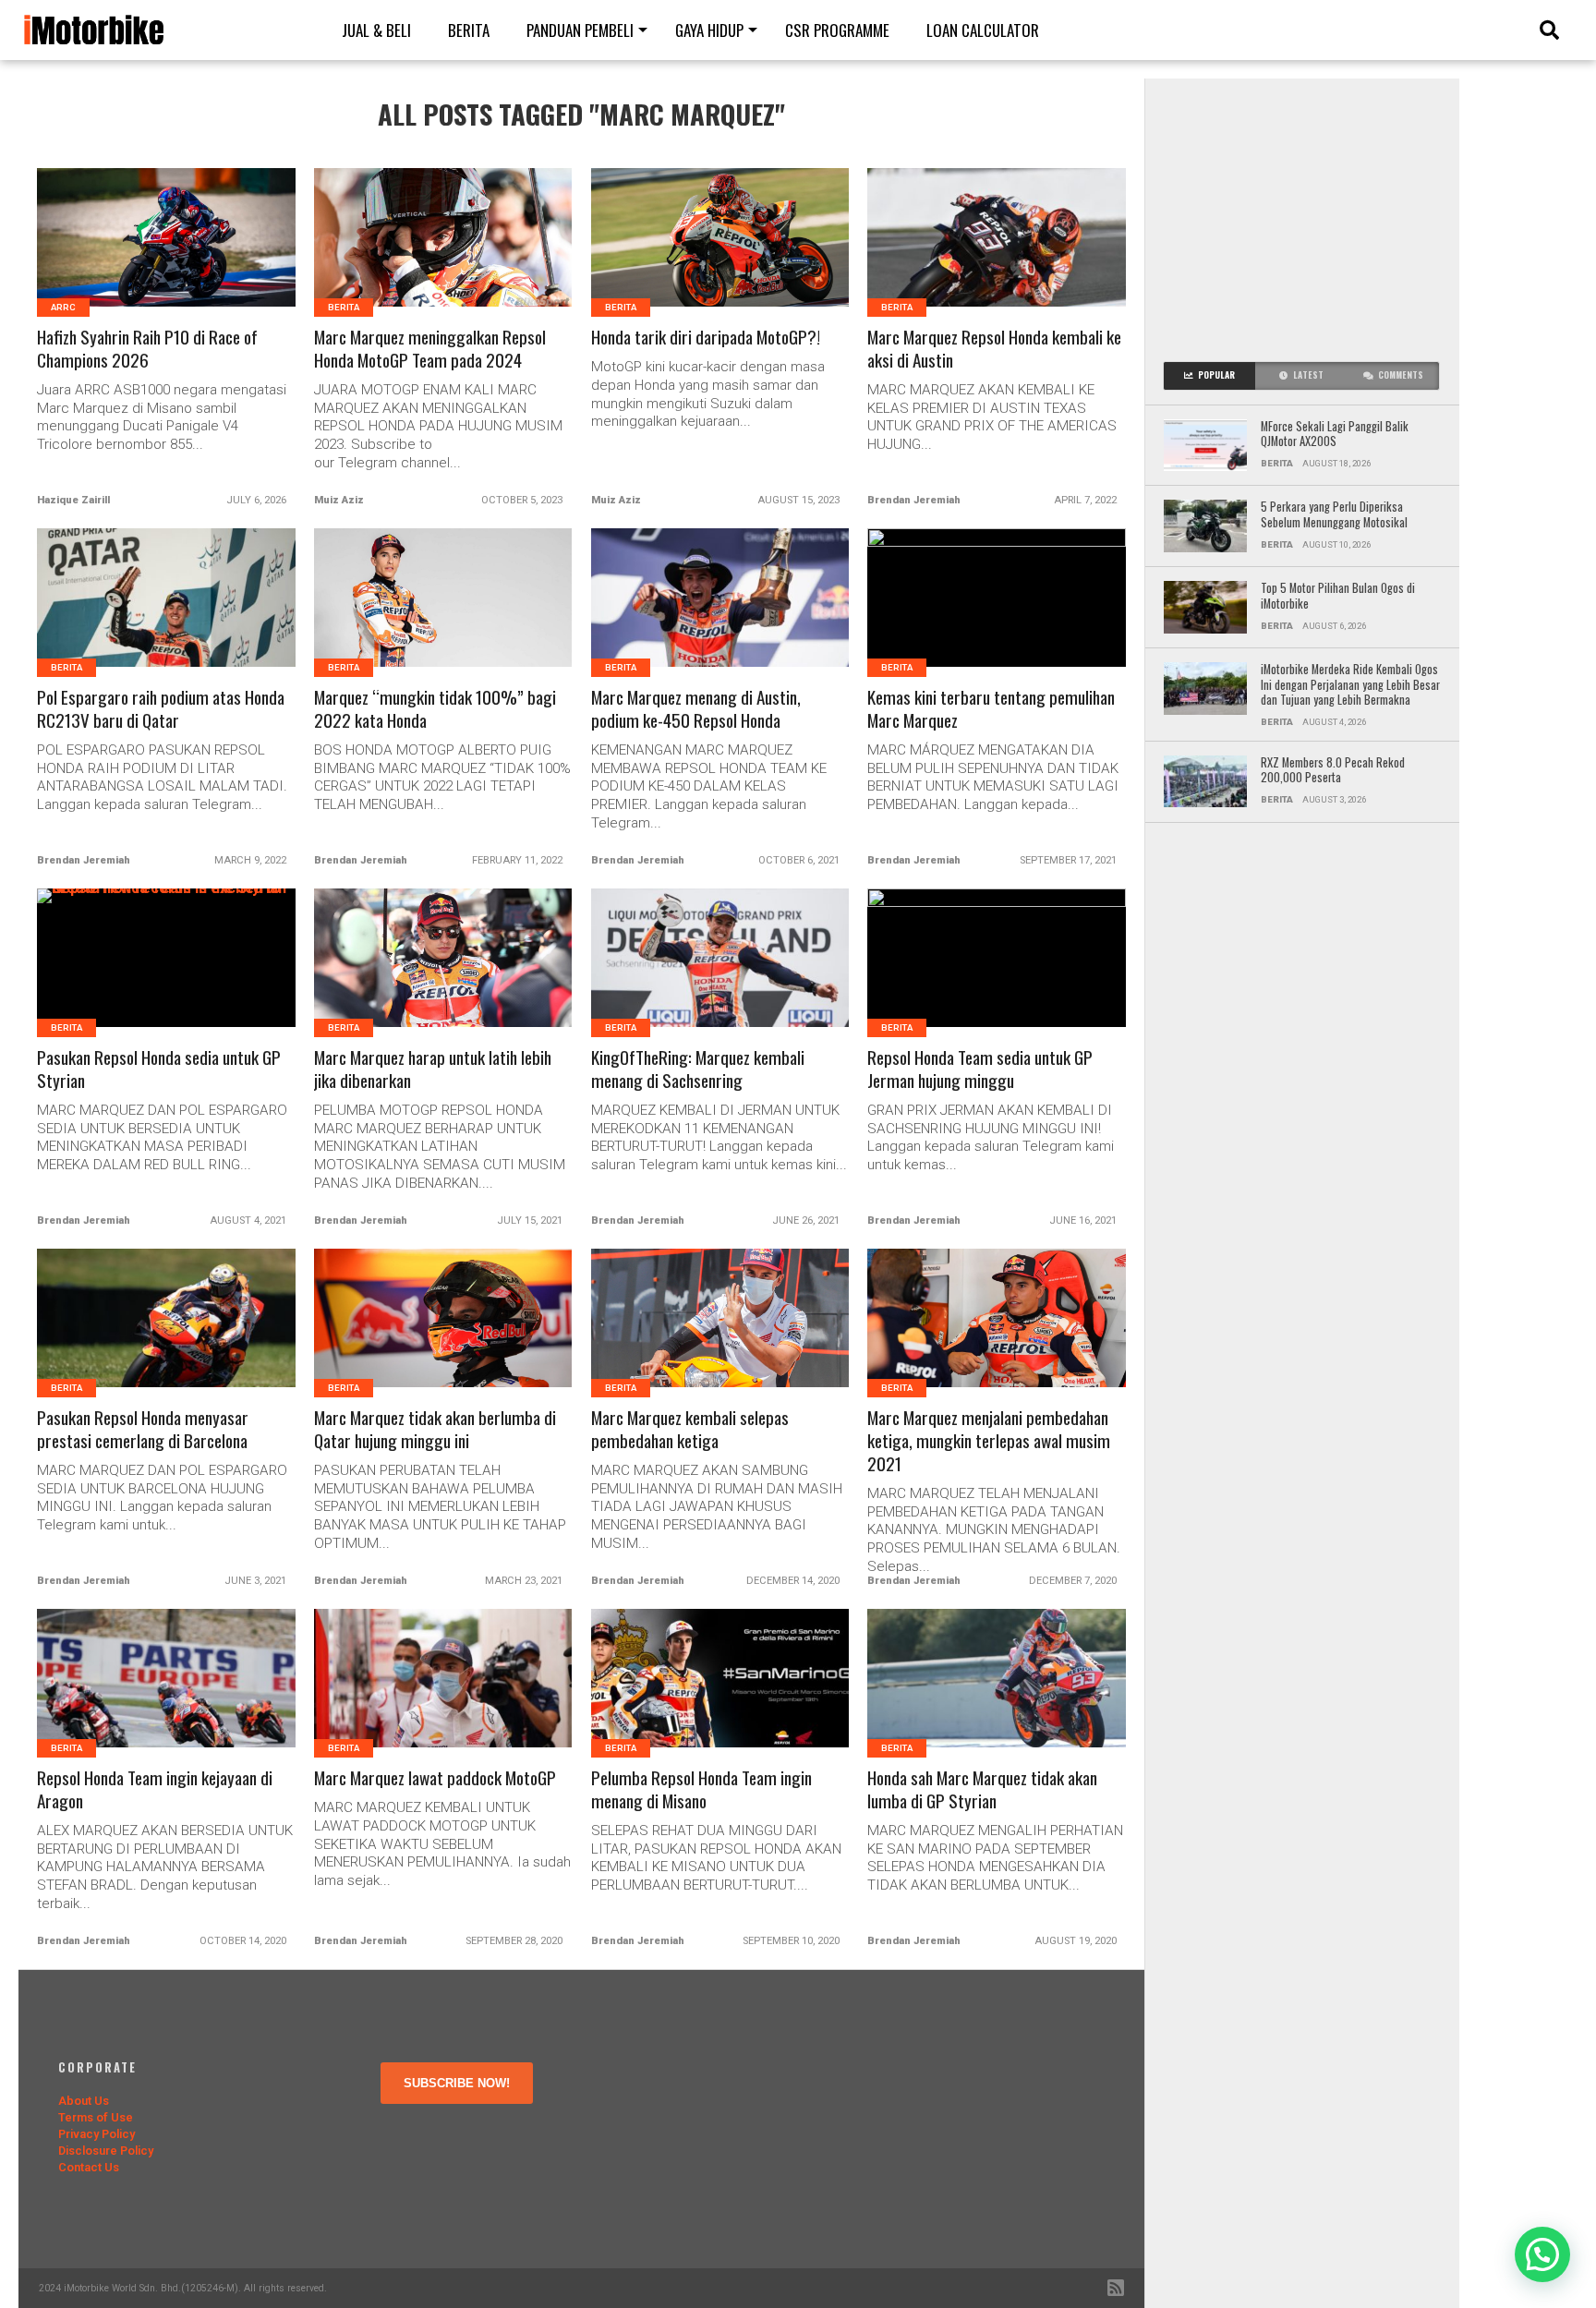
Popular (1216, 375)
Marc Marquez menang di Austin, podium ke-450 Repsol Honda (696, 709)
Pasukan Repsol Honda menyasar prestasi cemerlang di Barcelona (143, 1430)
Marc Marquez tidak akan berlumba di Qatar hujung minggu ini (435, 1430)
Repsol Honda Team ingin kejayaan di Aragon (155, 1790)
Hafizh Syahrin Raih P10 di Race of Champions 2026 (147, 349)
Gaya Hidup (709, 30)
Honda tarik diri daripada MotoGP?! (706, 338)
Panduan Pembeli (580, 30)
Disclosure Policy (106, 2151)
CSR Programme (837, 30)
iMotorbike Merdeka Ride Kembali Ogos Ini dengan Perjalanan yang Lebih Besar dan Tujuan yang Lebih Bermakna (1350, 685)
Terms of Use (96, 2117)
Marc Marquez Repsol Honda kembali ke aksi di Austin (994, 349)
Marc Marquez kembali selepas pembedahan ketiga (690, 1430)
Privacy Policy (97, 2134)
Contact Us (89, 2167)
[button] (1542, 2254)
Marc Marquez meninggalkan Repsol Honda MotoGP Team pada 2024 (430, 349)
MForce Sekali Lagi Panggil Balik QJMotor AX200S (1335, 435)
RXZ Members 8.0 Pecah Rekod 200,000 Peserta (1333, 771)
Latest (1308, 375)
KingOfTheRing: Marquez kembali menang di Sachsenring (698, 1069)
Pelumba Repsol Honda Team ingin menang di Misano (701, 1790)
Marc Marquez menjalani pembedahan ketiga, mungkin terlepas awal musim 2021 (989, 1441)
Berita (469, 30)
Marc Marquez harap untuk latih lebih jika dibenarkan (433, 1069)
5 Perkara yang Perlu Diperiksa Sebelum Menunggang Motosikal (1336, 515)
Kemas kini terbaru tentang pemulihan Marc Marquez (991, 709)
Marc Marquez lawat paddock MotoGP (435, 1778)
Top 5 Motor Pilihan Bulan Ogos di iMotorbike (1338, 596)
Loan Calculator (983, 30)
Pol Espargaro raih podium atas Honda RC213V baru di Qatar (161, 709)
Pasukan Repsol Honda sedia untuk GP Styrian (159, 1069)
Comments (1401, 375)
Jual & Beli (376, 30)
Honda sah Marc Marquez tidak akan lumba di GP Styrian (982, 1790)
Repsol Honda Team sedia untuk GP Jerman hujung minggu (980, 1069)
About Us (84, 2101)
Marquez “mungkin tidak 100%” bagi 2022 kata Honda (435, 709)
